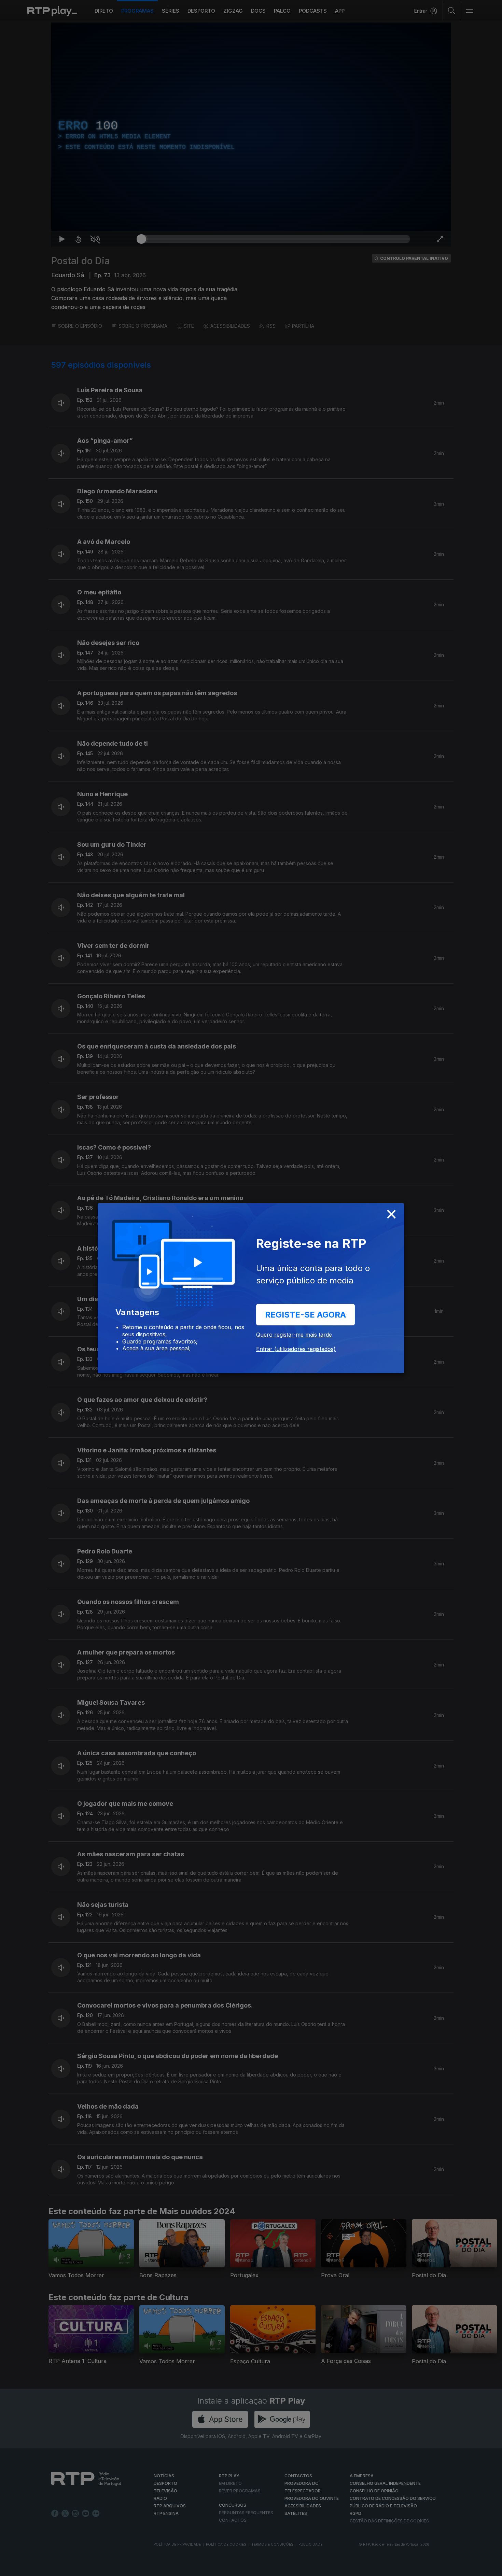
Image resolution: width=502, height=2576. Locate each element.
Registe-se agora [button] (305, 1315)
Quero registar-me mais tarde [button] (294, 1335)
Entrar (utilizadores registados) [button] (296, 1349)
